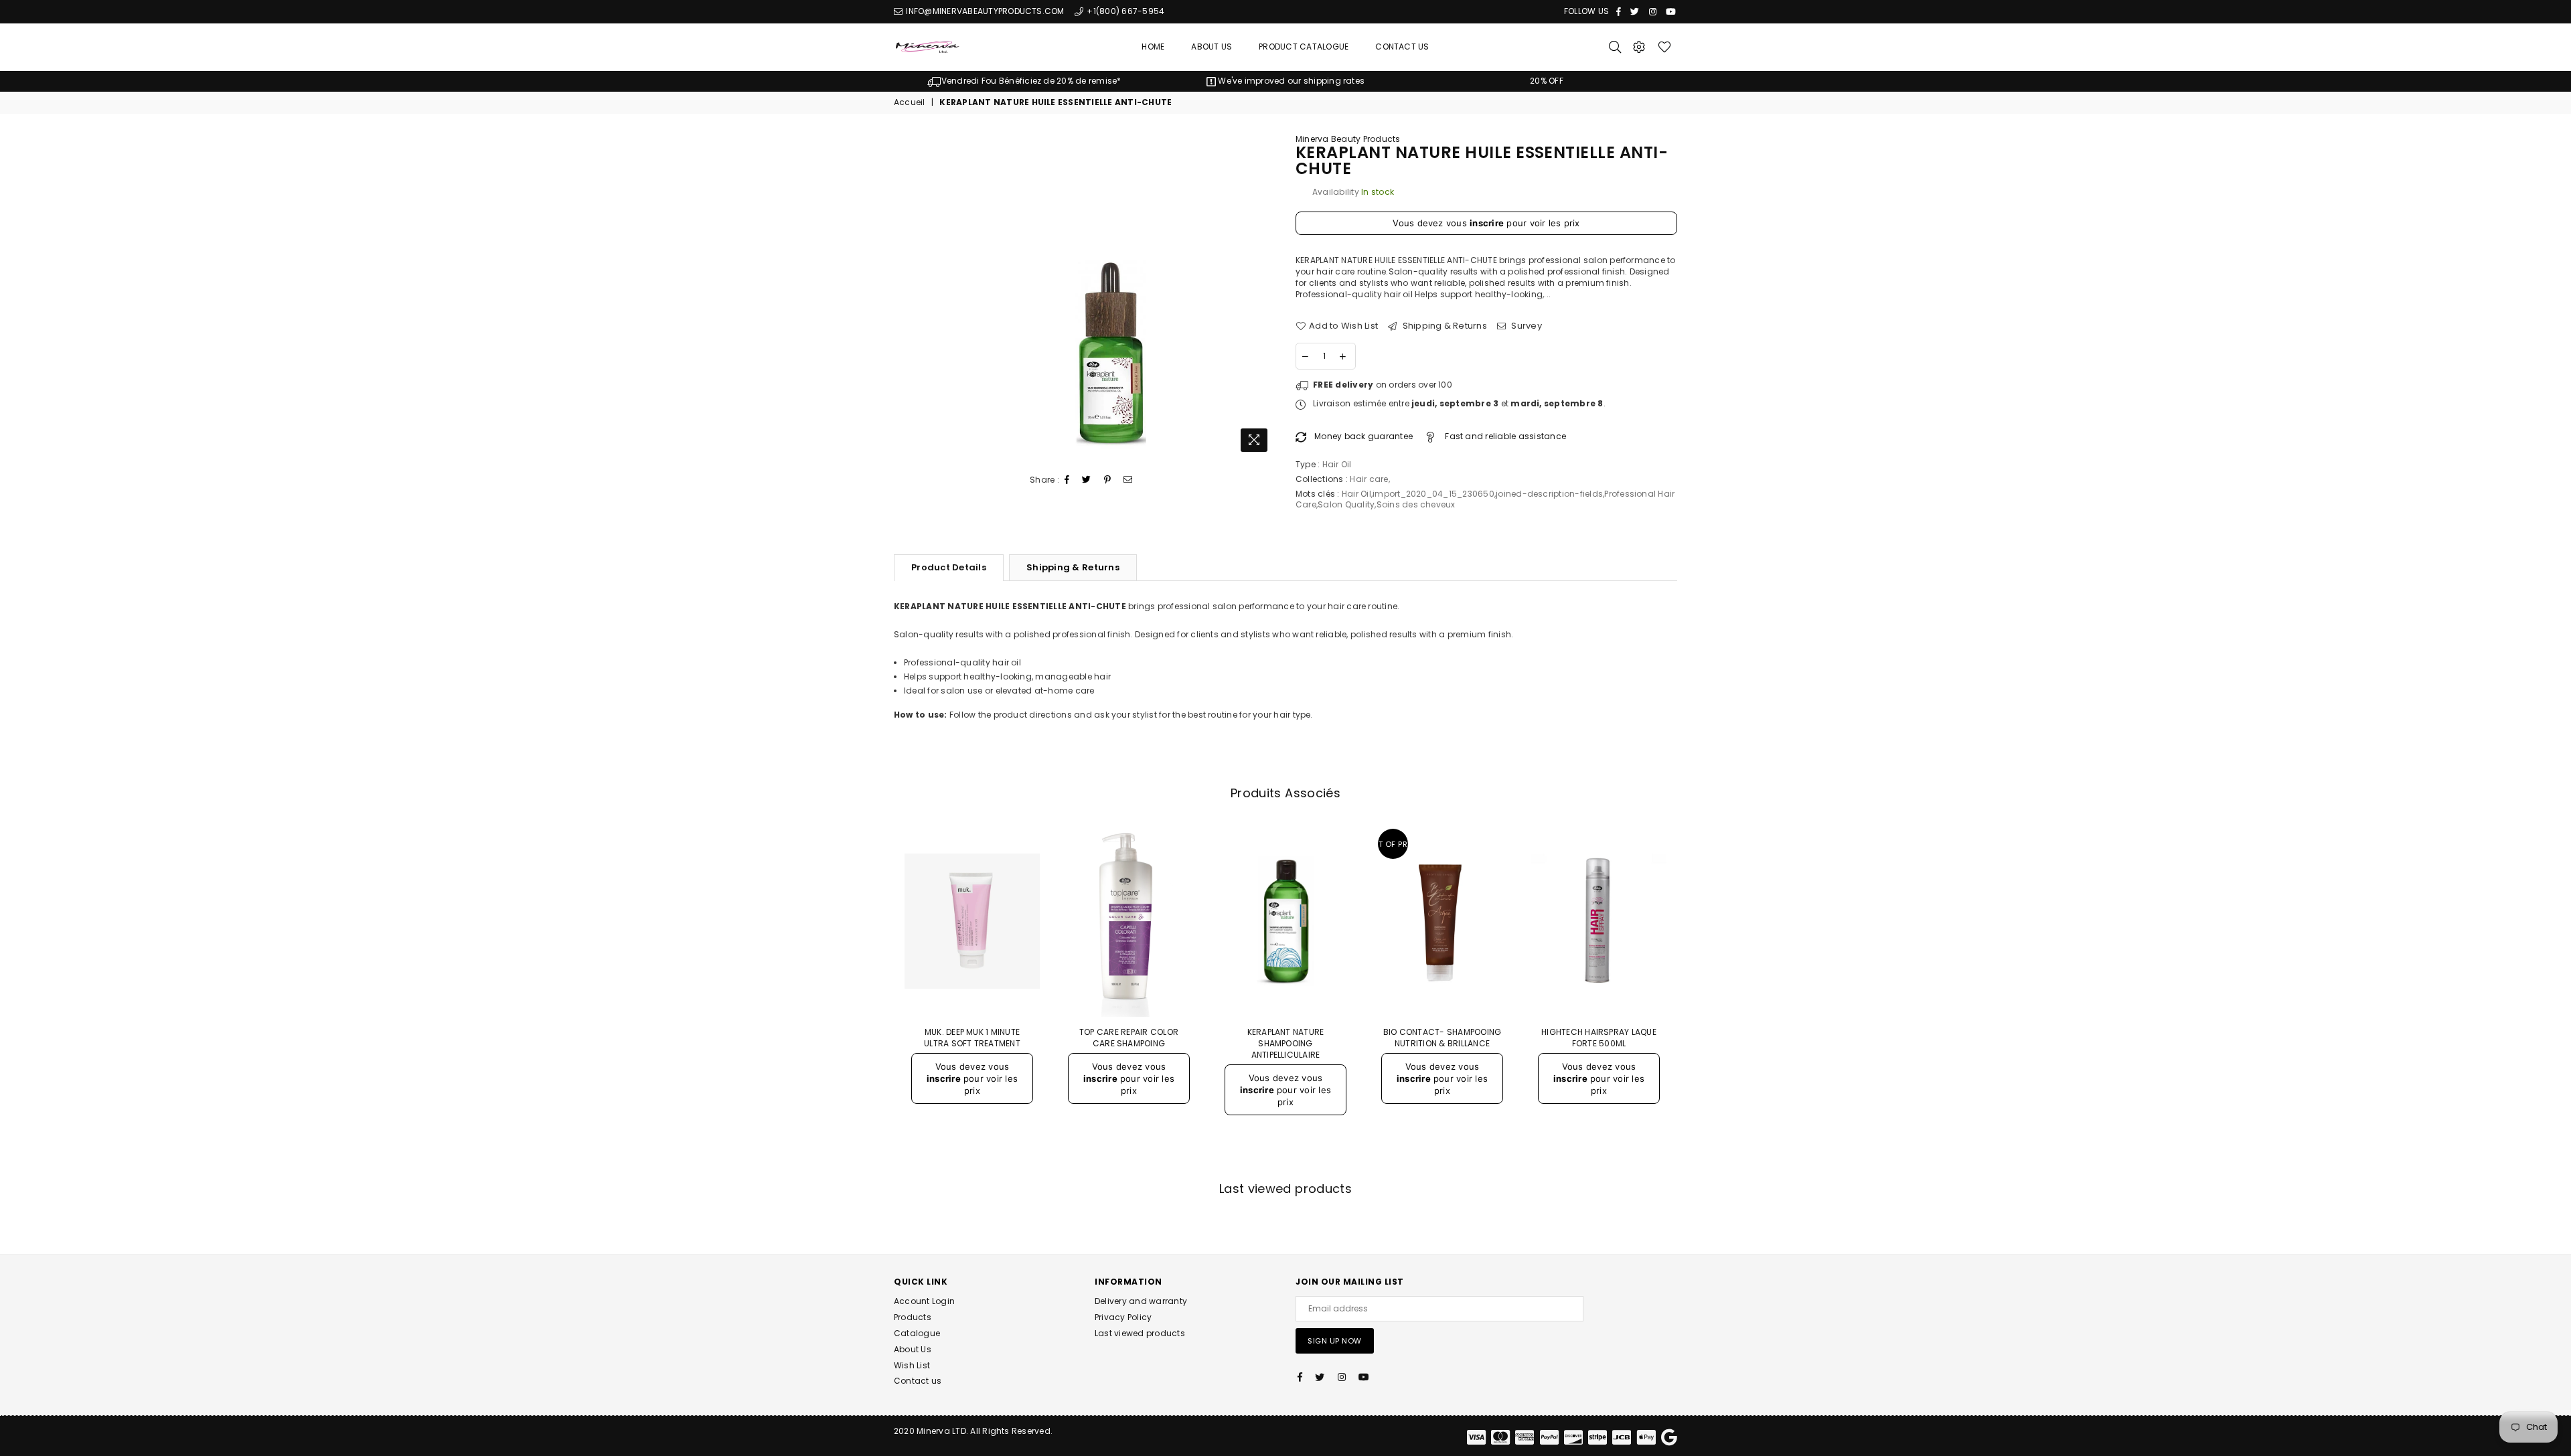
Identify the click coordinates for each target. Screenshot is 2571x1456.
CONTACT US (1402, 47)
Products (913, 1317)
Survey (1526, 326)
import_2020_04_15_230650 (1433, 494)
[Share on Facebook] (1067, 480)
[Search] (1615, 47)
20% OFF (1547, 81)
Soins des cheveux (1416, 504)
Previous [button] (879, 996)
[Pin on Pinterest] (1108, 480)
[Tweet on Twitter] (1087, 480)
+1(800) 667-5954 (1124, 11)
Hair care (1369, 479)
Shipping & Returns (1444, 326)
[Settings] (1639, 47)
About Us (1212, 47)
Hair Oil (1356, 494)
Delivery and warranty (1141, 1301)
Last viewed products (1140, 1333)
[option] (1024, 81)
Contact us (918, 1381)
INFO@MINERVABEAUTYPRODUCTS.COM (984, 11)
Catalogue (917, 1333)
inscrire (1487, 223)
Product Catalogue (1304, 47)
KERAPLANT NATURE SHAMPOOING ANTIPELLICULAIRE (1286, 1043)
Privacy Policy (1123, 1317)
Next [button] (1692, 996)
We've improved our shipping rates (1290, 81)
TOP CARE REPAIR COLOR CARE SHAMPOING (1129, 1038)
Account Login (924, 1301)
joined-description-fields (1549, 494)
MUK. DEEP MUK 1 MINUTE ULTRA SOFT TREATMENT (972, 1038)
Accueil (910, 102)
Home (1153, 47)
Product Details (949, 567)
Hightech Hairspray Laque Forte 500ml (1599, 1038)
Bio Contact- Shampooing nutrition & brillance (1443, 1038)
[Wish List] (1664, 47)
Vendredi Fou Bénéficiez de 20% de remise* (1031, 81)
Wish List (912, 1365)
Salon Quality (1346, 504)
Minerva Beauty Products (1348, 139)
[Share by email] (1128, 480)
